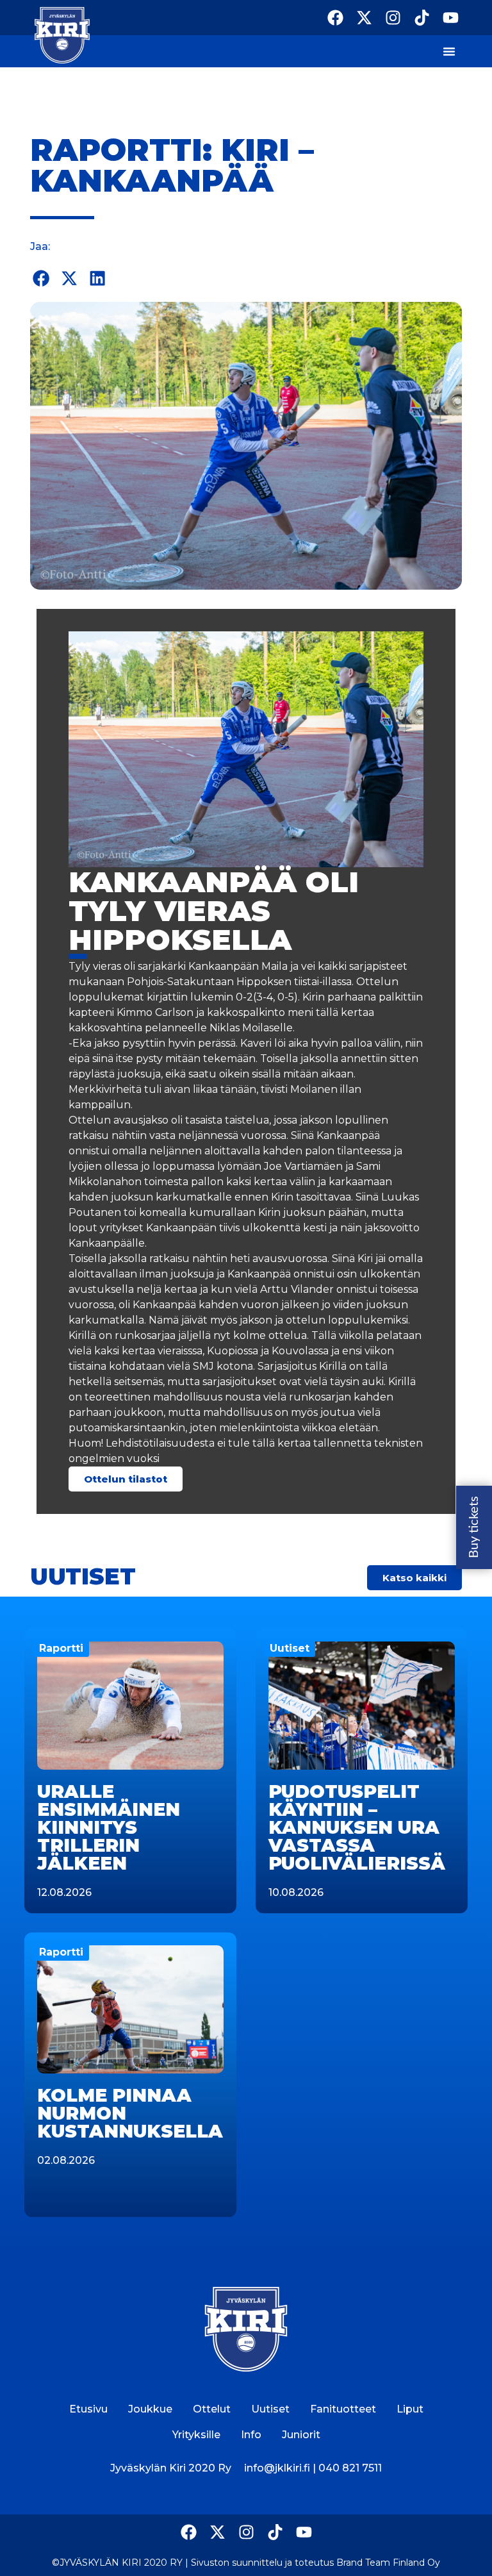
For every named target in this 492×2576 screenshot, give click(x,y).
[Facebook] (335, 18)
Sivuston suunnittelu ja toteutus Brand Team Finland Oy (316, 2563)
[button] (41, 278)
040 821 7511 (350, 2468)
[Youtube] (451, 18)
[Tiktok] (422, 18)
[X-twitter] (364, 18)
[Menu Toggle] (449, 51)
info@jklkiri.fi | (281, 2468)
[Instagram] (393, 18)
